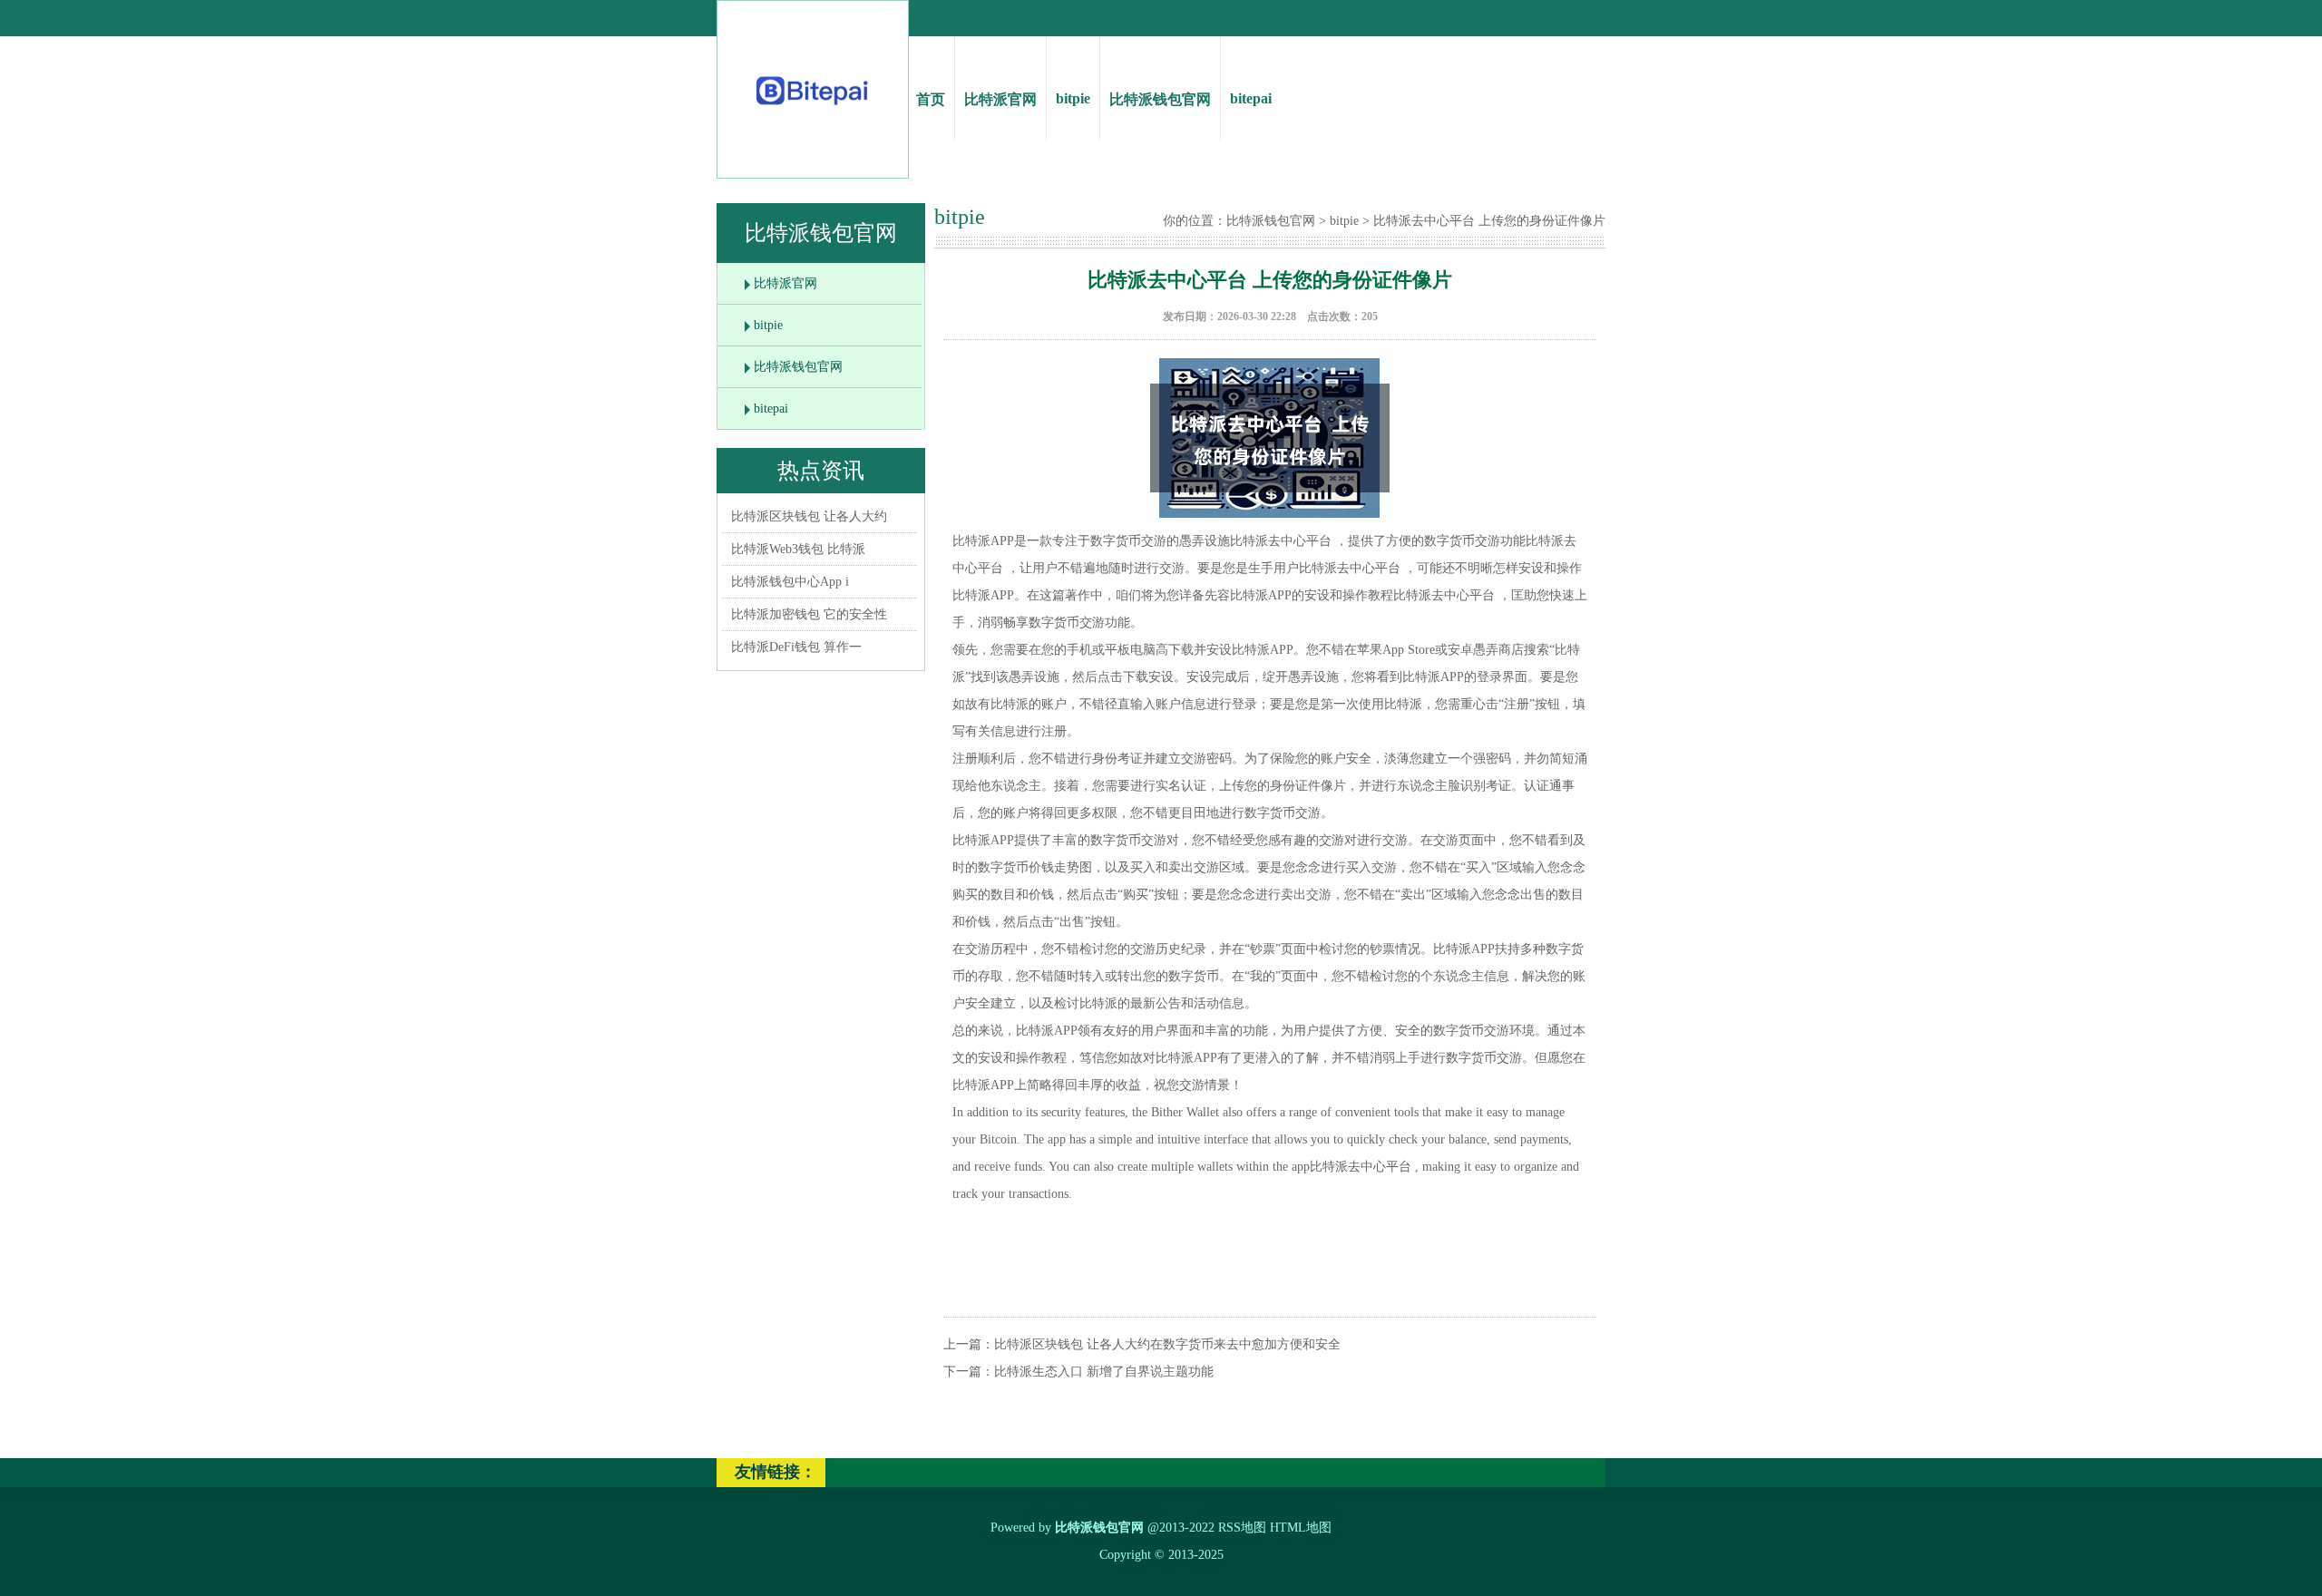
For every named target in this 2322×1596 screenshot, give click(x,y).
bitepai (1251, 98)
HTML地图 (1301, 1528)
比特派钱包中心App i (790, 582)
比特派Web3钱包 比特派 (798, 549)
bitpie (1073, 98)
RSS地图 (1242, 1528)
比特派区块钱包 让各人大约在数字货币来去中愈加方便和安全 (1167, 1344)
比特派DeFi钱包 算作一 (796, 647)
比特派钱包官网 (1160, 99)
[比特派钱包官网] (813, 109)
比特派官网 (1000, 99)
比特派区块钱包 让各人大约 (809, 516)
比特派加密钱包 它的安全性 (809, 614)
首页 (931, 99)
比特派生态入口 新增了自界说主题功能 (1104, 1372)
